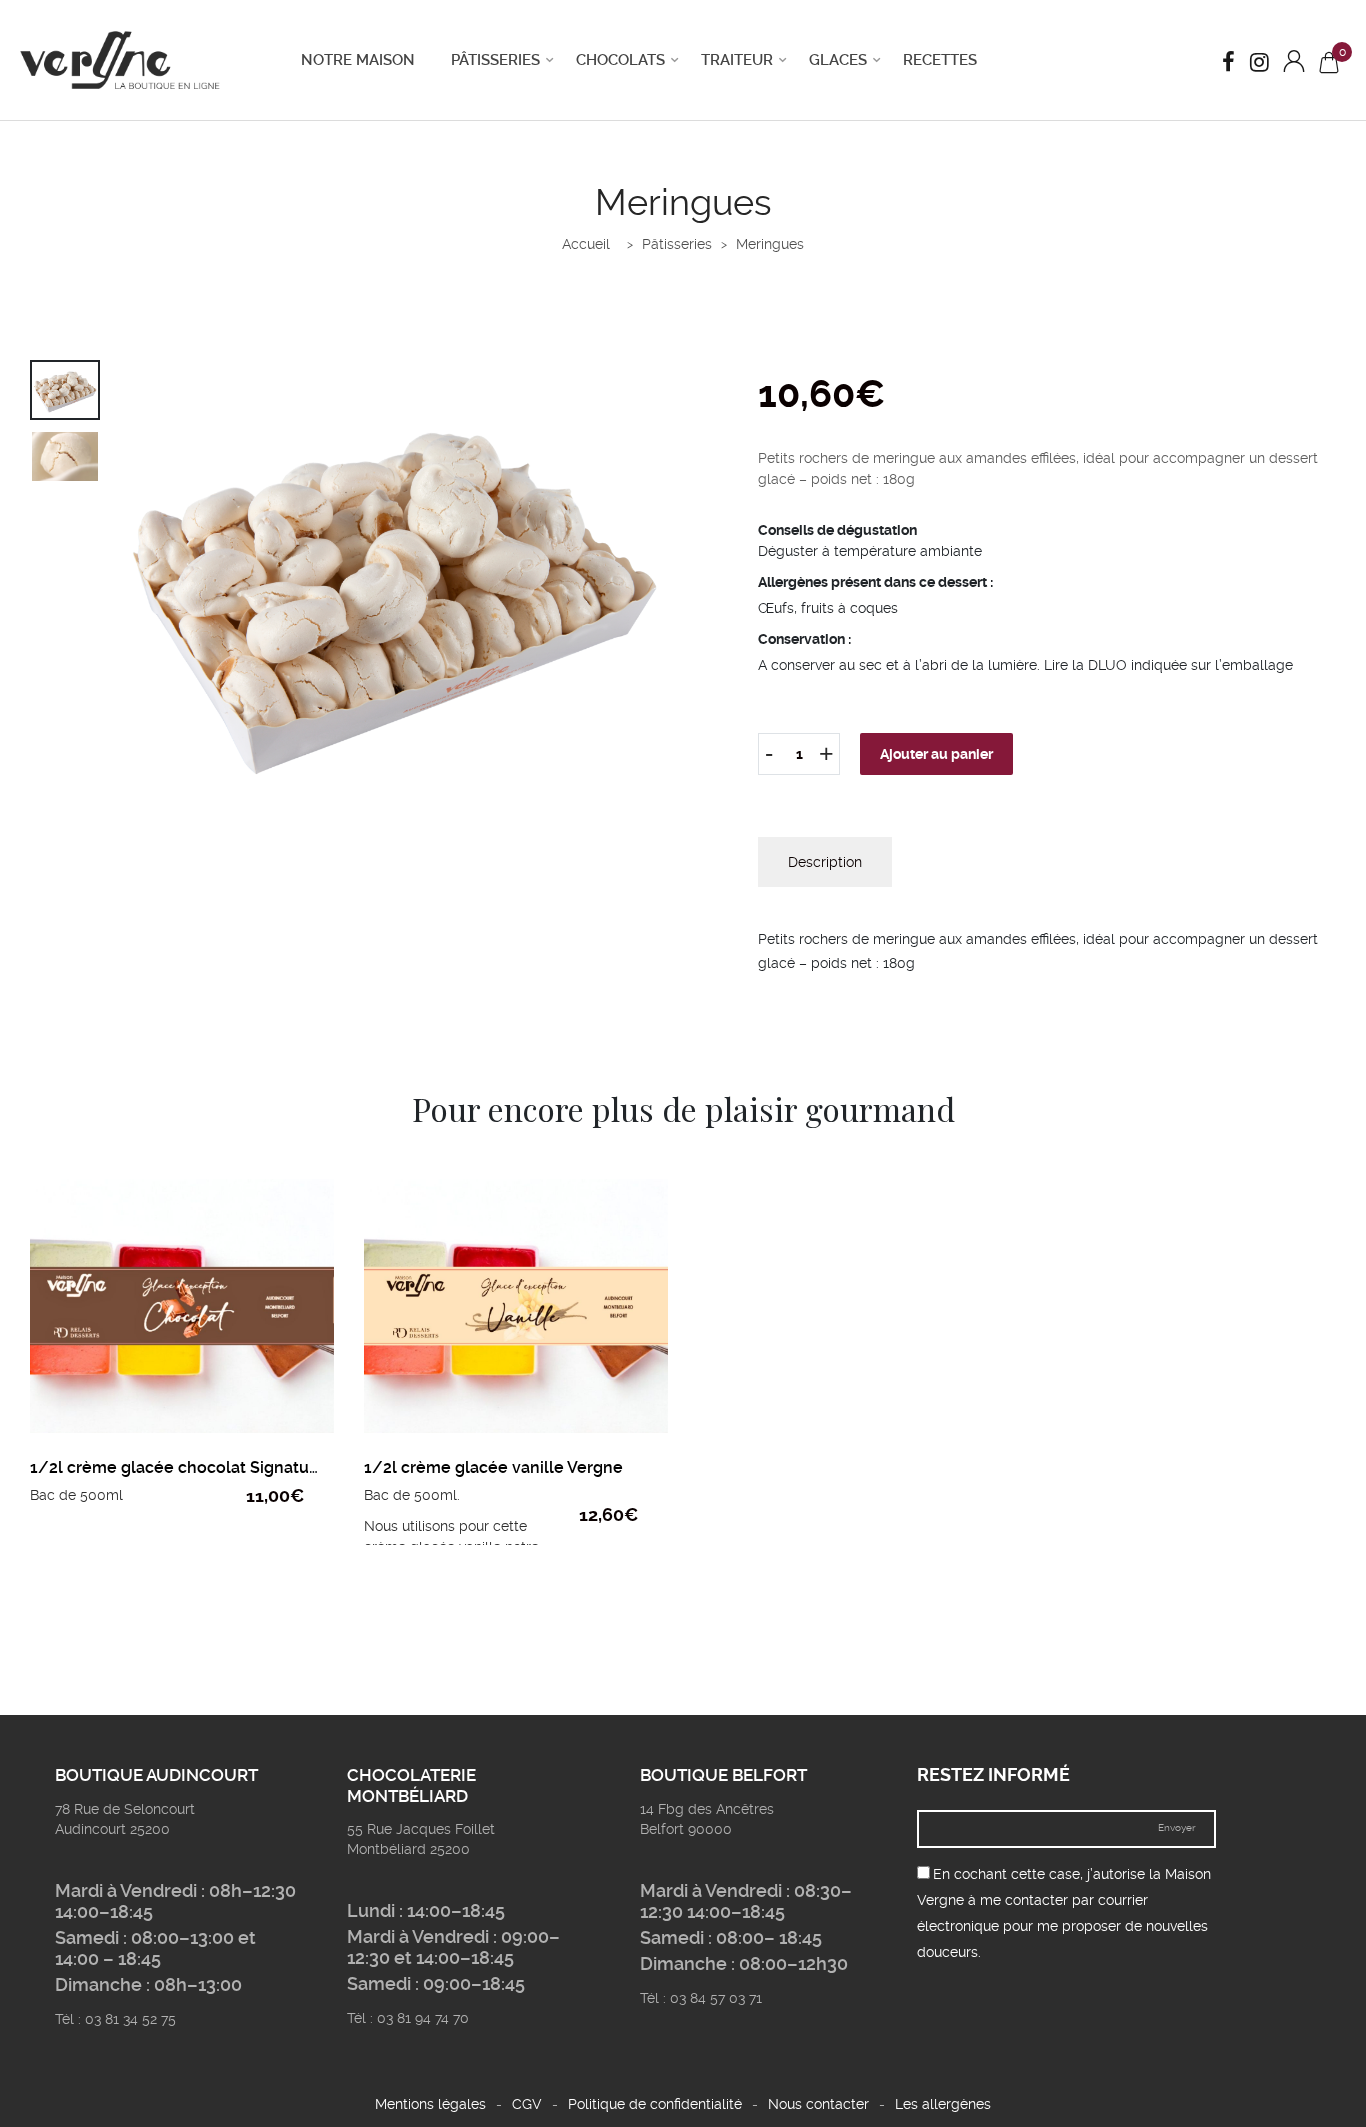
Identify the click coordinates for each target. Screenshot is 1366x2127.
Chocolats (620, 60)
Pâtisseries (495, 60)
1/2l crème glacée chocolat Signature (177, 1467)
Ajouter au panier (936, 754)
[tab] (825, 862)
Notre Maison (358, 60)
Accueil (586, 244)
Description (825, 862)
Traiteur (737, 60)
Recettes (940, 60)
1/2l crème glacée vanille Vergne (493, 1467)
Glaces (838, 60)
